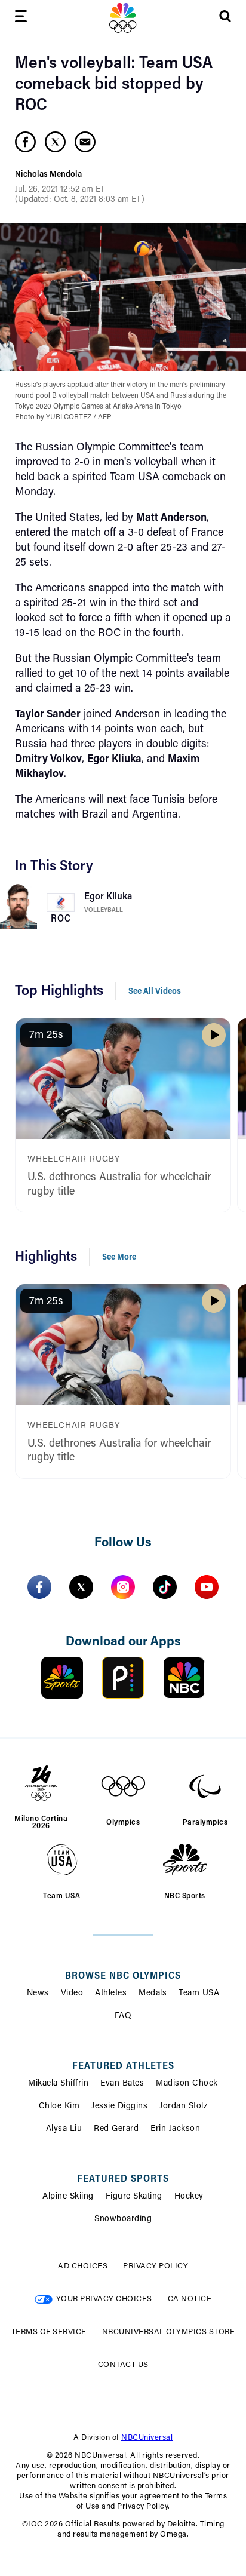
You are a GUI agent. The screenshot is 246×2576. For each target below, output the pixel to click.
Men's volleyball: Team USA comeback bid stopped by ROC (114, 85)
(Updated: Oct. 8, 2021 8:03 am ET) (80, 200)
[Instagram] (123, 1587)
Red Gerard (116, 2129)
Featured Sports (123, 2179)
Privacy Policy (156, 2266)
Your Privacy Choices (104, 2299)
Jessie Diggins (119, 2107)
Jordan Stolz (183, 2107)
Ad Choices (83, 2266)
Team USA (199, 1994)
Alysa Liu (64, 2129)
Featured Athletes (123, 2067)
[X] (81, 1587)
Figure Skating (134, 2197)
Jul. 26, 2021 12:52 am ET (60, 190)
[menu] (21, 18)
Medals (153, 1994)
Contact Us (123, 2365)
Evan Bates (122, 2084)
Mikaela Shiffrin (58, 2084)
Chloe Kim (59, 2107)
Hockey (189, 2197)
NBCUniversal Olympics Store (169, 2332)
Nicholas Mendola (48, 175)
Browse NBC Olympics (123, 1976)
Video (72, 1994)
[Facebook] (39, 1587)
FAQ (123, 2016)
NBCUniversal (147, 2438)
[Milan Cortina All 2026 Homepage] (123, 18)
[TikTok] (165, 1587)
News (38, 1994)
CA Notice (190, 2299)
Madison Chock (187, 2084)
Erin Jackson (175, 2129)
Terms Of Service (49, 2332)
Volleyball (104, 911)
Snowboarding (123, 2219)
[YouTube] (207, 1587)
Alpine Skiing (68, 2197)
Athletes (111, 1994)
